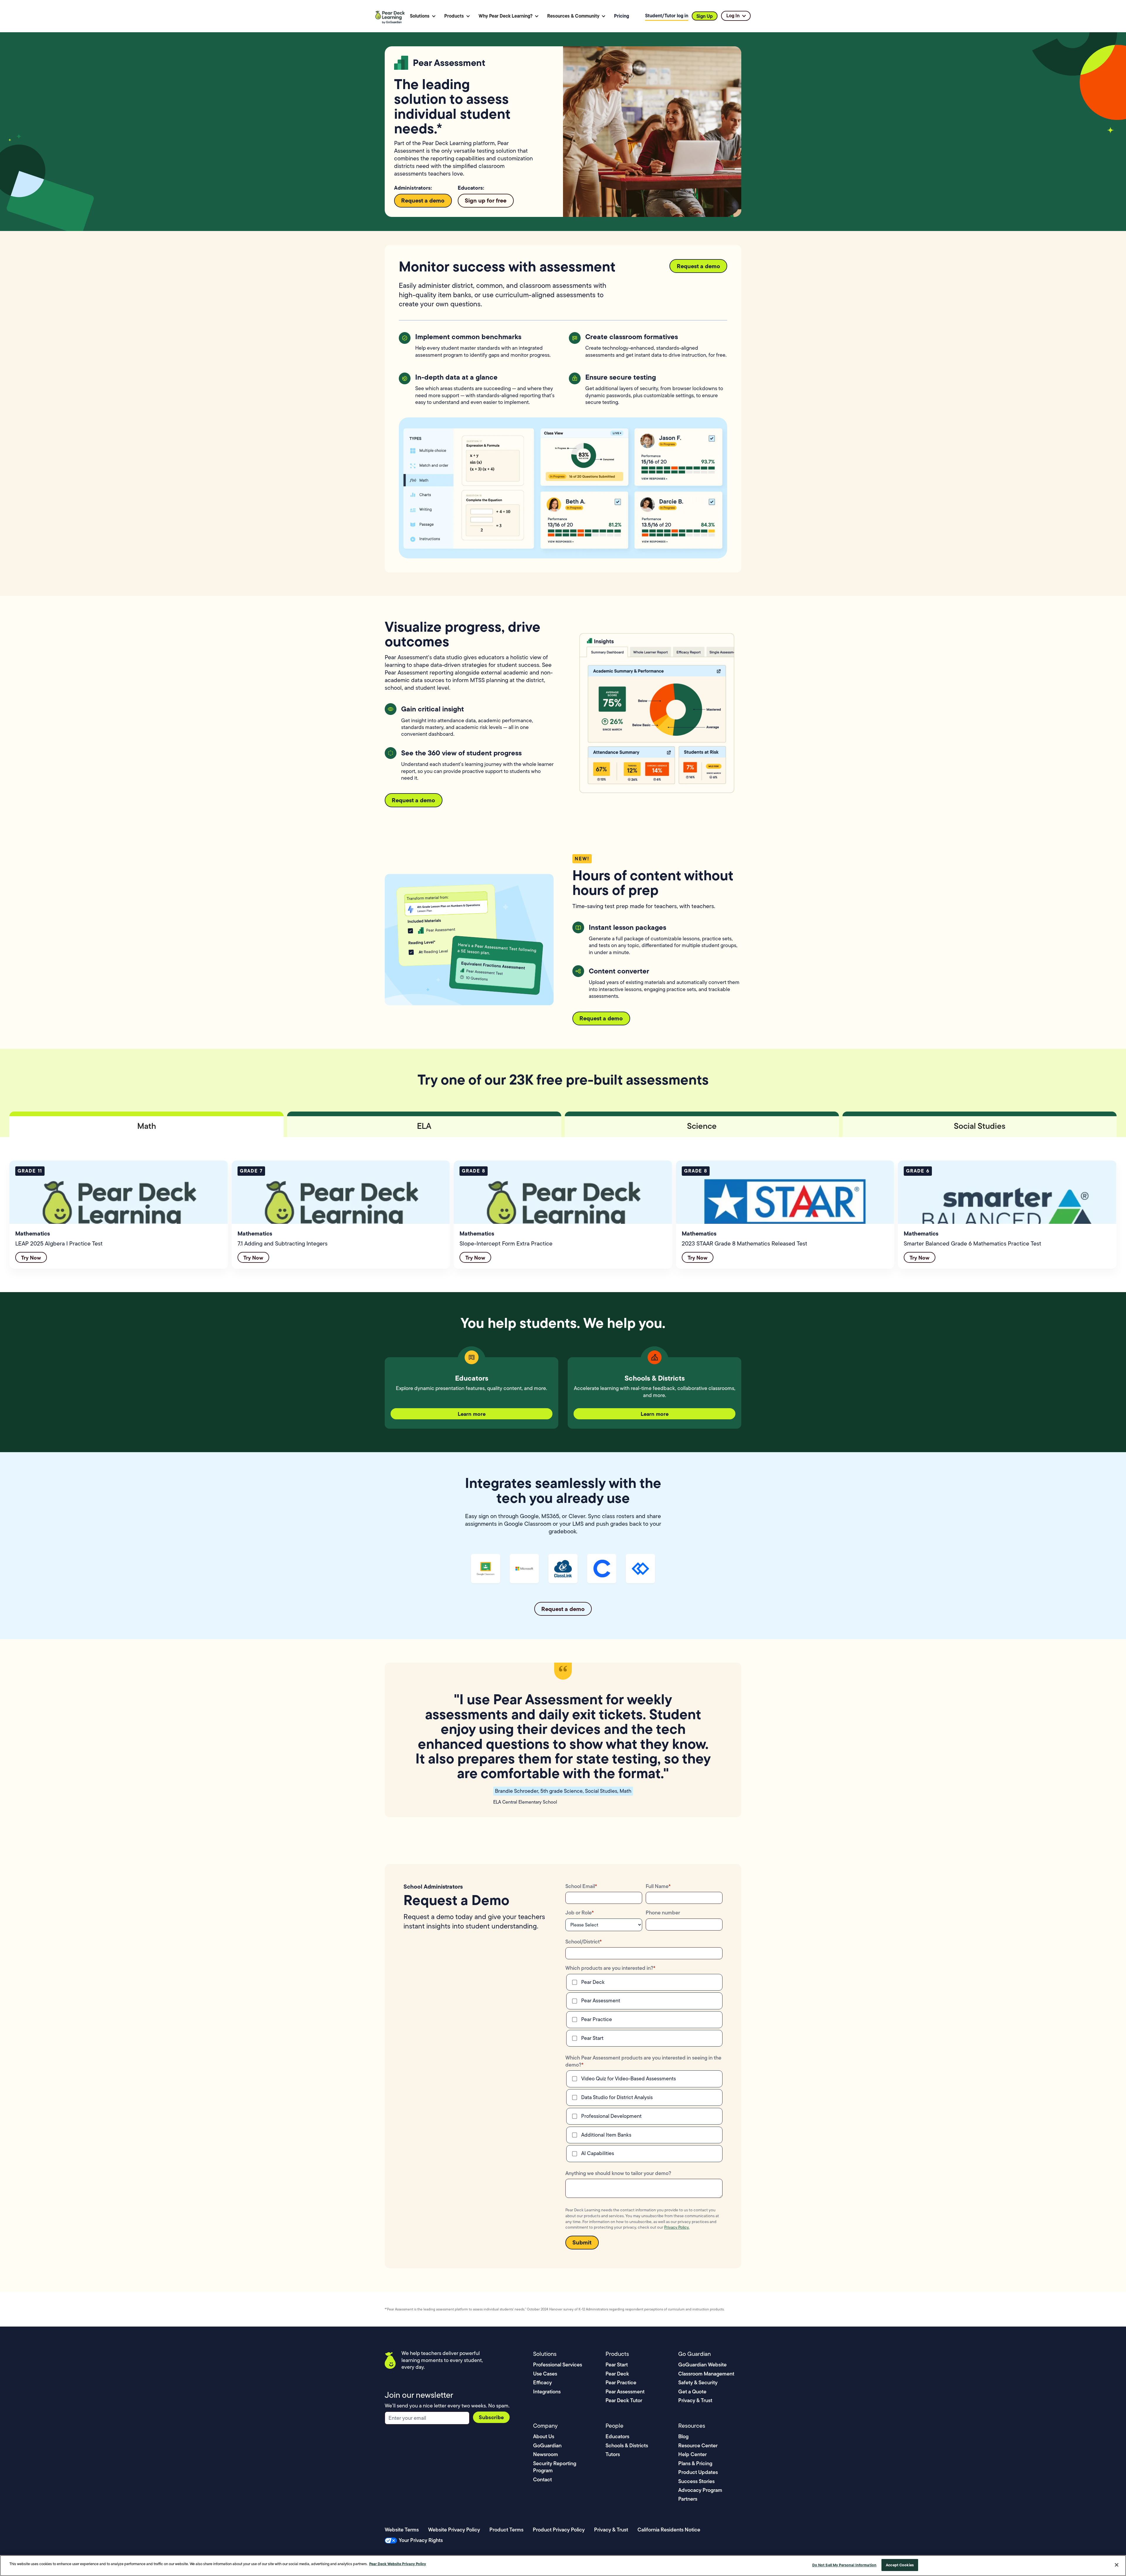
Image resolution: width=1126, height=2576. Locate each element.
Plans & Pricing (695, 2463)
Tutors (613, 2454)
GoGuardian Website (702, 2365)
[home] (391, 16)
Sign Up (705, 16)
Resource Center (698, 2445)
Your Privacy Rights (421, 2540)
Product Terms (506, 2530)
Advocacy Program (700, 2490)
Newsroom (546, 2454)
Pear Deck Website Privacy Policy (398, 2564)
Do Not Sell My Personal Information (844, 2565)
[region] (563, 2566)
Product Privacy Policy (559, 2530)
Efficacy (542, 2382)
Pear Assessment (625, 2391)
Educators (617, 2436)
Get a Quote (692, 2391)
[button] (423, 16)
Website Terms (402, 2530)
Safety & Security (698, 2382)
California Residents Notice (669, 2530)
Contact (542, 2479)
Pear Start (617, 2365)
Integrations (547, 2391)
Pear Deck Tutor (624, 2400)
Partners (688, 2499)
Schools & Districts (627, 2445)
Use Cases (545, 2374)
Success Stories (696, 2481)
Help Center (692, 2454)
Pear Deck (617, 2374)
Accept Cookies (900, 2565)
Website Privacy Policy (454, 2530)
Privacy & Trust (695, 2400)
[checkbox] (644, 2010)
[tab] (146, 1124)
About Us (544, 2436)
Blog (683, 2436)
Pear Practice (621, 2382)
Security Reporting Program (555, 2467)
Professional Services (558, 2365)
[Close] (1117, 2565)
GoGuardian (547, 2445)
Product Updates (698, 2472)
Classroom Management (706, 2374)
